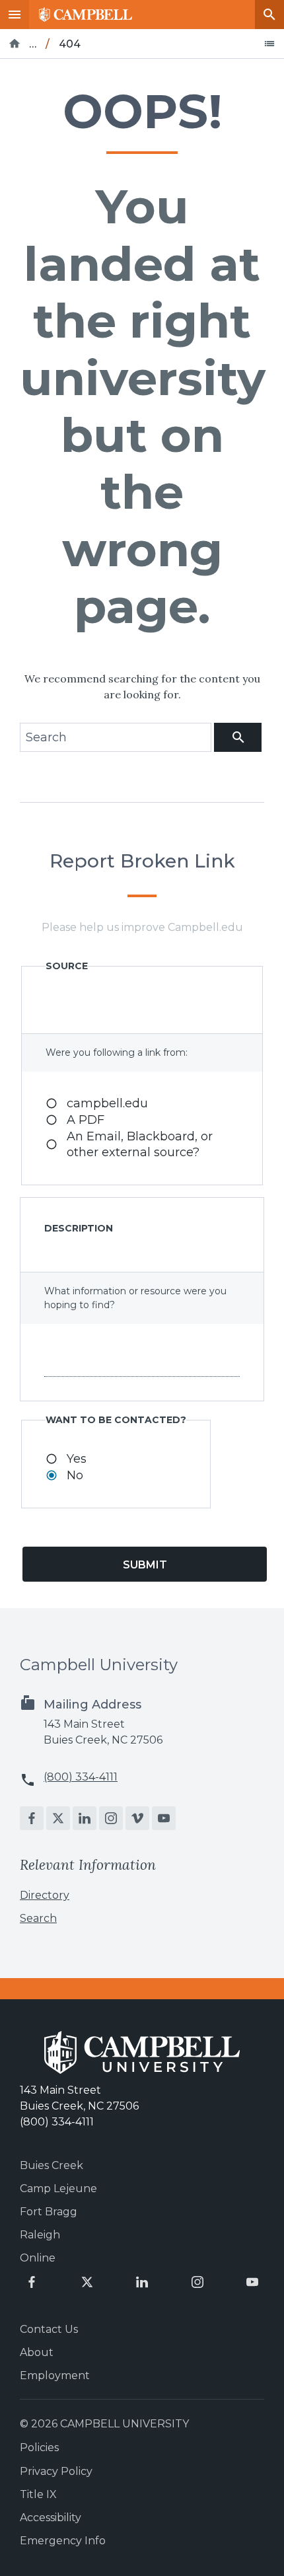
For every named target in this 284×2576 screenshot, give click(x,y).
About (37, 2352)
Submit (145, 1565)
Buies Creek (52, 2165)
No (75, 1475)
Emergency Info (63, 2541)
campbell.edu (107, 1103)
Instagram (111, 1818)
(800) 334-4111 (81, 1777)
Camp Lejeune (58, 2189)
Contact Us (49, 2329)
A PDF (86, 1120)
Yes (77, 1459)
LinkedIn (85, 1818)
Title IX (38, 2494)
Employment (55, 2375)
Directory (45, 1895)
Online (38, 2258)
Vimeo (137, 1818)
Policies (39, 2447)
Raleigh (40, 2235)
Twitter (58, 1818)
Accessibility (51, 2518)
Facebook (32, 1818)
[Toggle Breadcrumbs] (269, 44)
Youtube (164, 1818)
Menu (15, 15)
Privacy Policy (56, 2471)
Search (269, 15)
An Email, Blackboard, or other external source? (140, 1144)
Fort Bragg (49, 2212)
